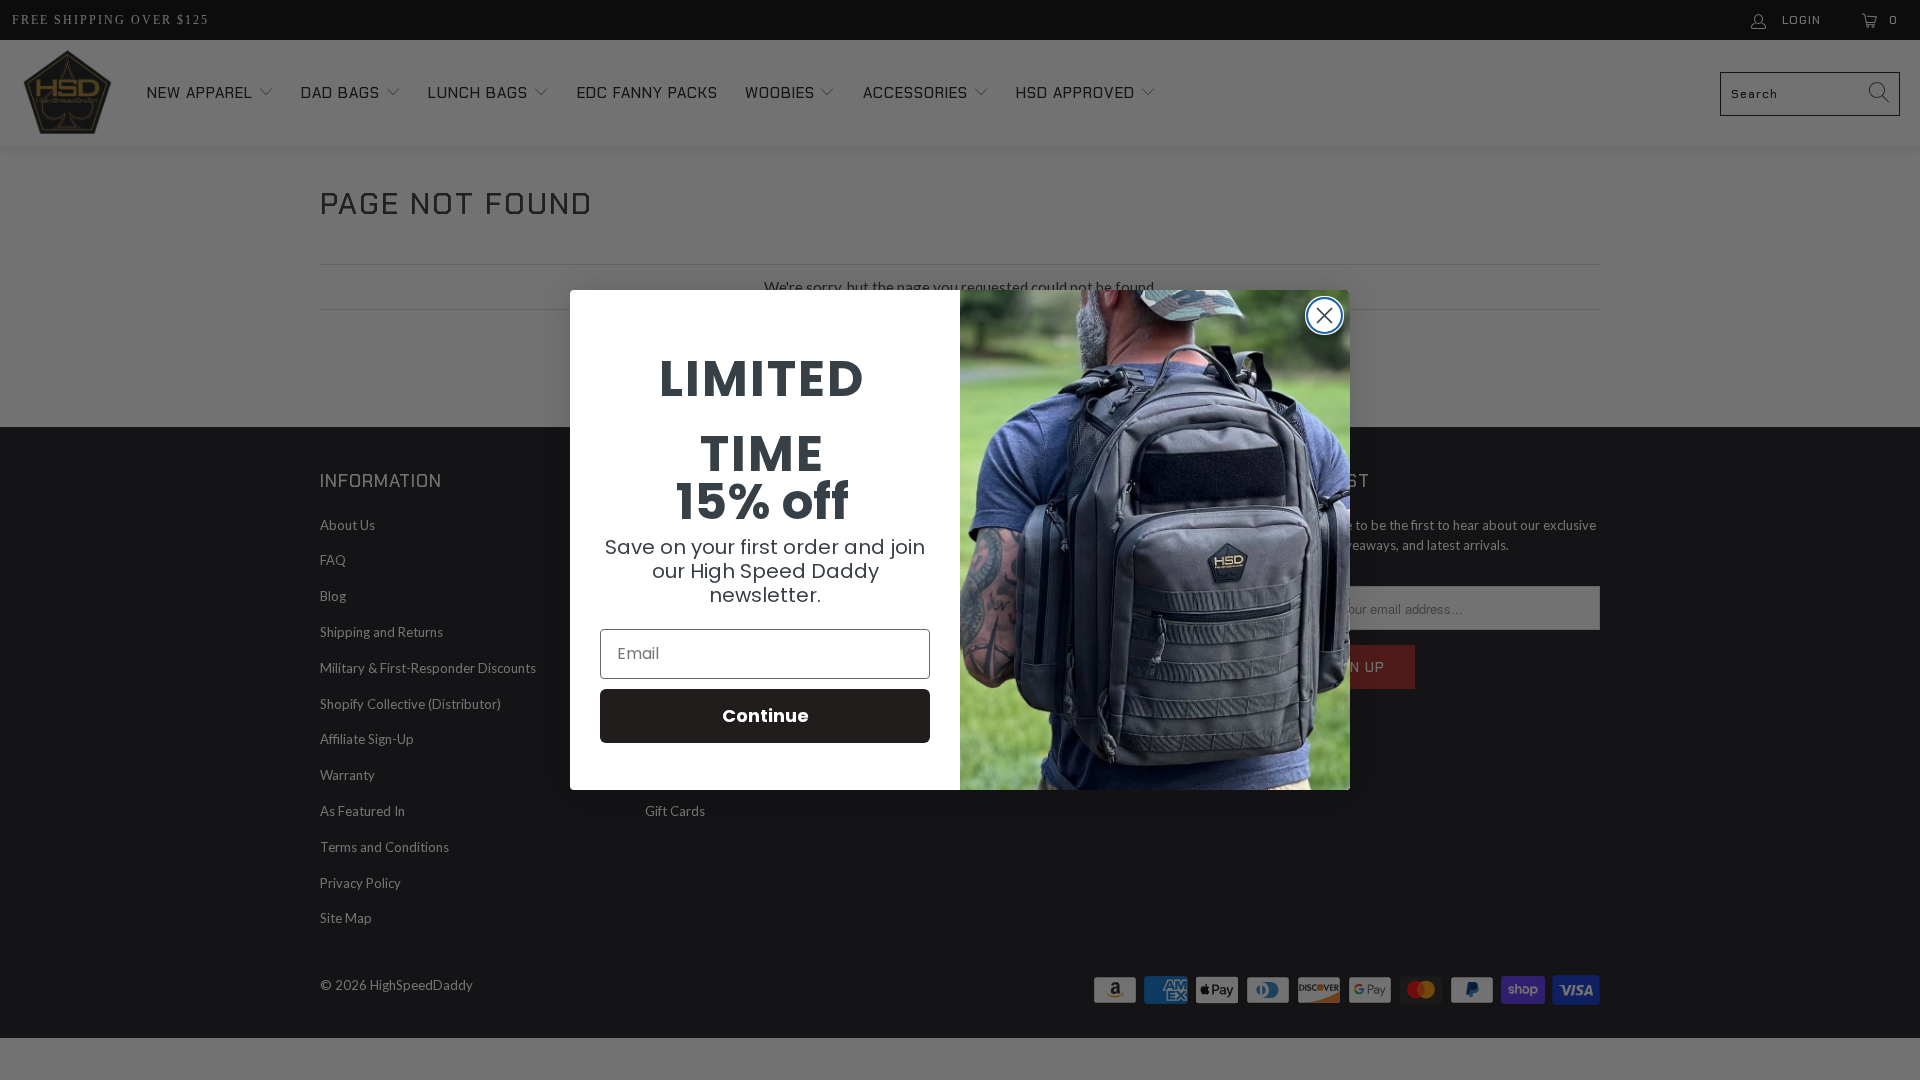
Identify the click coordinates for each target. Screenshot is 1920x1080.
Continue (765, 715)
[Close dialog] (1324, 315)
